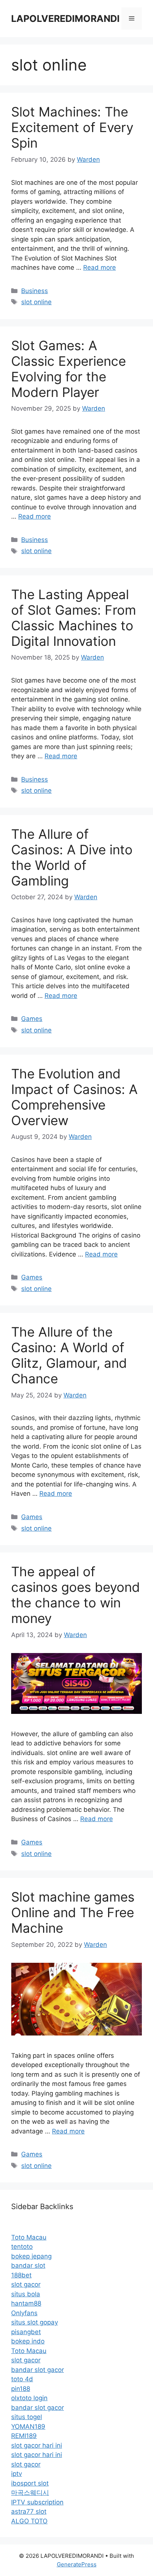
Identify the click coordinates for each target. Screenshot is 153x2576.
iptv (17, 2474)
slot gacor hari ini (37, 2445)
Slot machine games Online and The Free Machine (73, 1912)
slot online (36, 302)
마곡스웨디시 (30, 2493)
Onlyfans (24, 2313)
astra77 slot (29, 2511)
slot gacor (26, 2284)
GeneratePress (77, 2564)
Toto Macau (29, 2237)
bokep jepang (31, 2256)
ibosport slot (30, 2483)
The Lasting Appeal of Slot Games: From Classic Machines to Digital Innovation (74, 618)
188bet (21, 2275)
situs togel (27, 2417)
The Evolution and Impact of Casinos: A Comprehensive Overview (74, 1097)
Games (32, 1019)
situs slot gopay (35, 2322)
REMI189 (24, 2436)
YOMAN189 (28, 2426)
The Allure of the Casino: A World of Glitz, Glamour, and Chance (69, 1355)
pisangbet (26, 2332)
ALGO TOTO (29, 2521)
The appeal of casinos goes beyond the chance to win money (76, 1595)
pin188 (21, 2389)
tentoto (22, 2247)
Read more (100, 267)
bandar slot (28, 2265)
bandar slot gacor (38, 2370)
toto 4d (22, 2379)
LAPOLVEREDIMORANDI (65, 19)
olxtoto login (29, 2398)
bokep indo (28, 2341)
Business (35, 291)
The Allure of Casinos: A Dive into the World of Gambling (72, 857)
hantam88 (26, 2303)
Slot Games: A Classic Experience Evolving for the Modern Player (69, 369)
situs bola (26, 2294)
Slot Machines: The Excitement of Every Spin (72, 127)
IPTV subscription (37, 2502)
